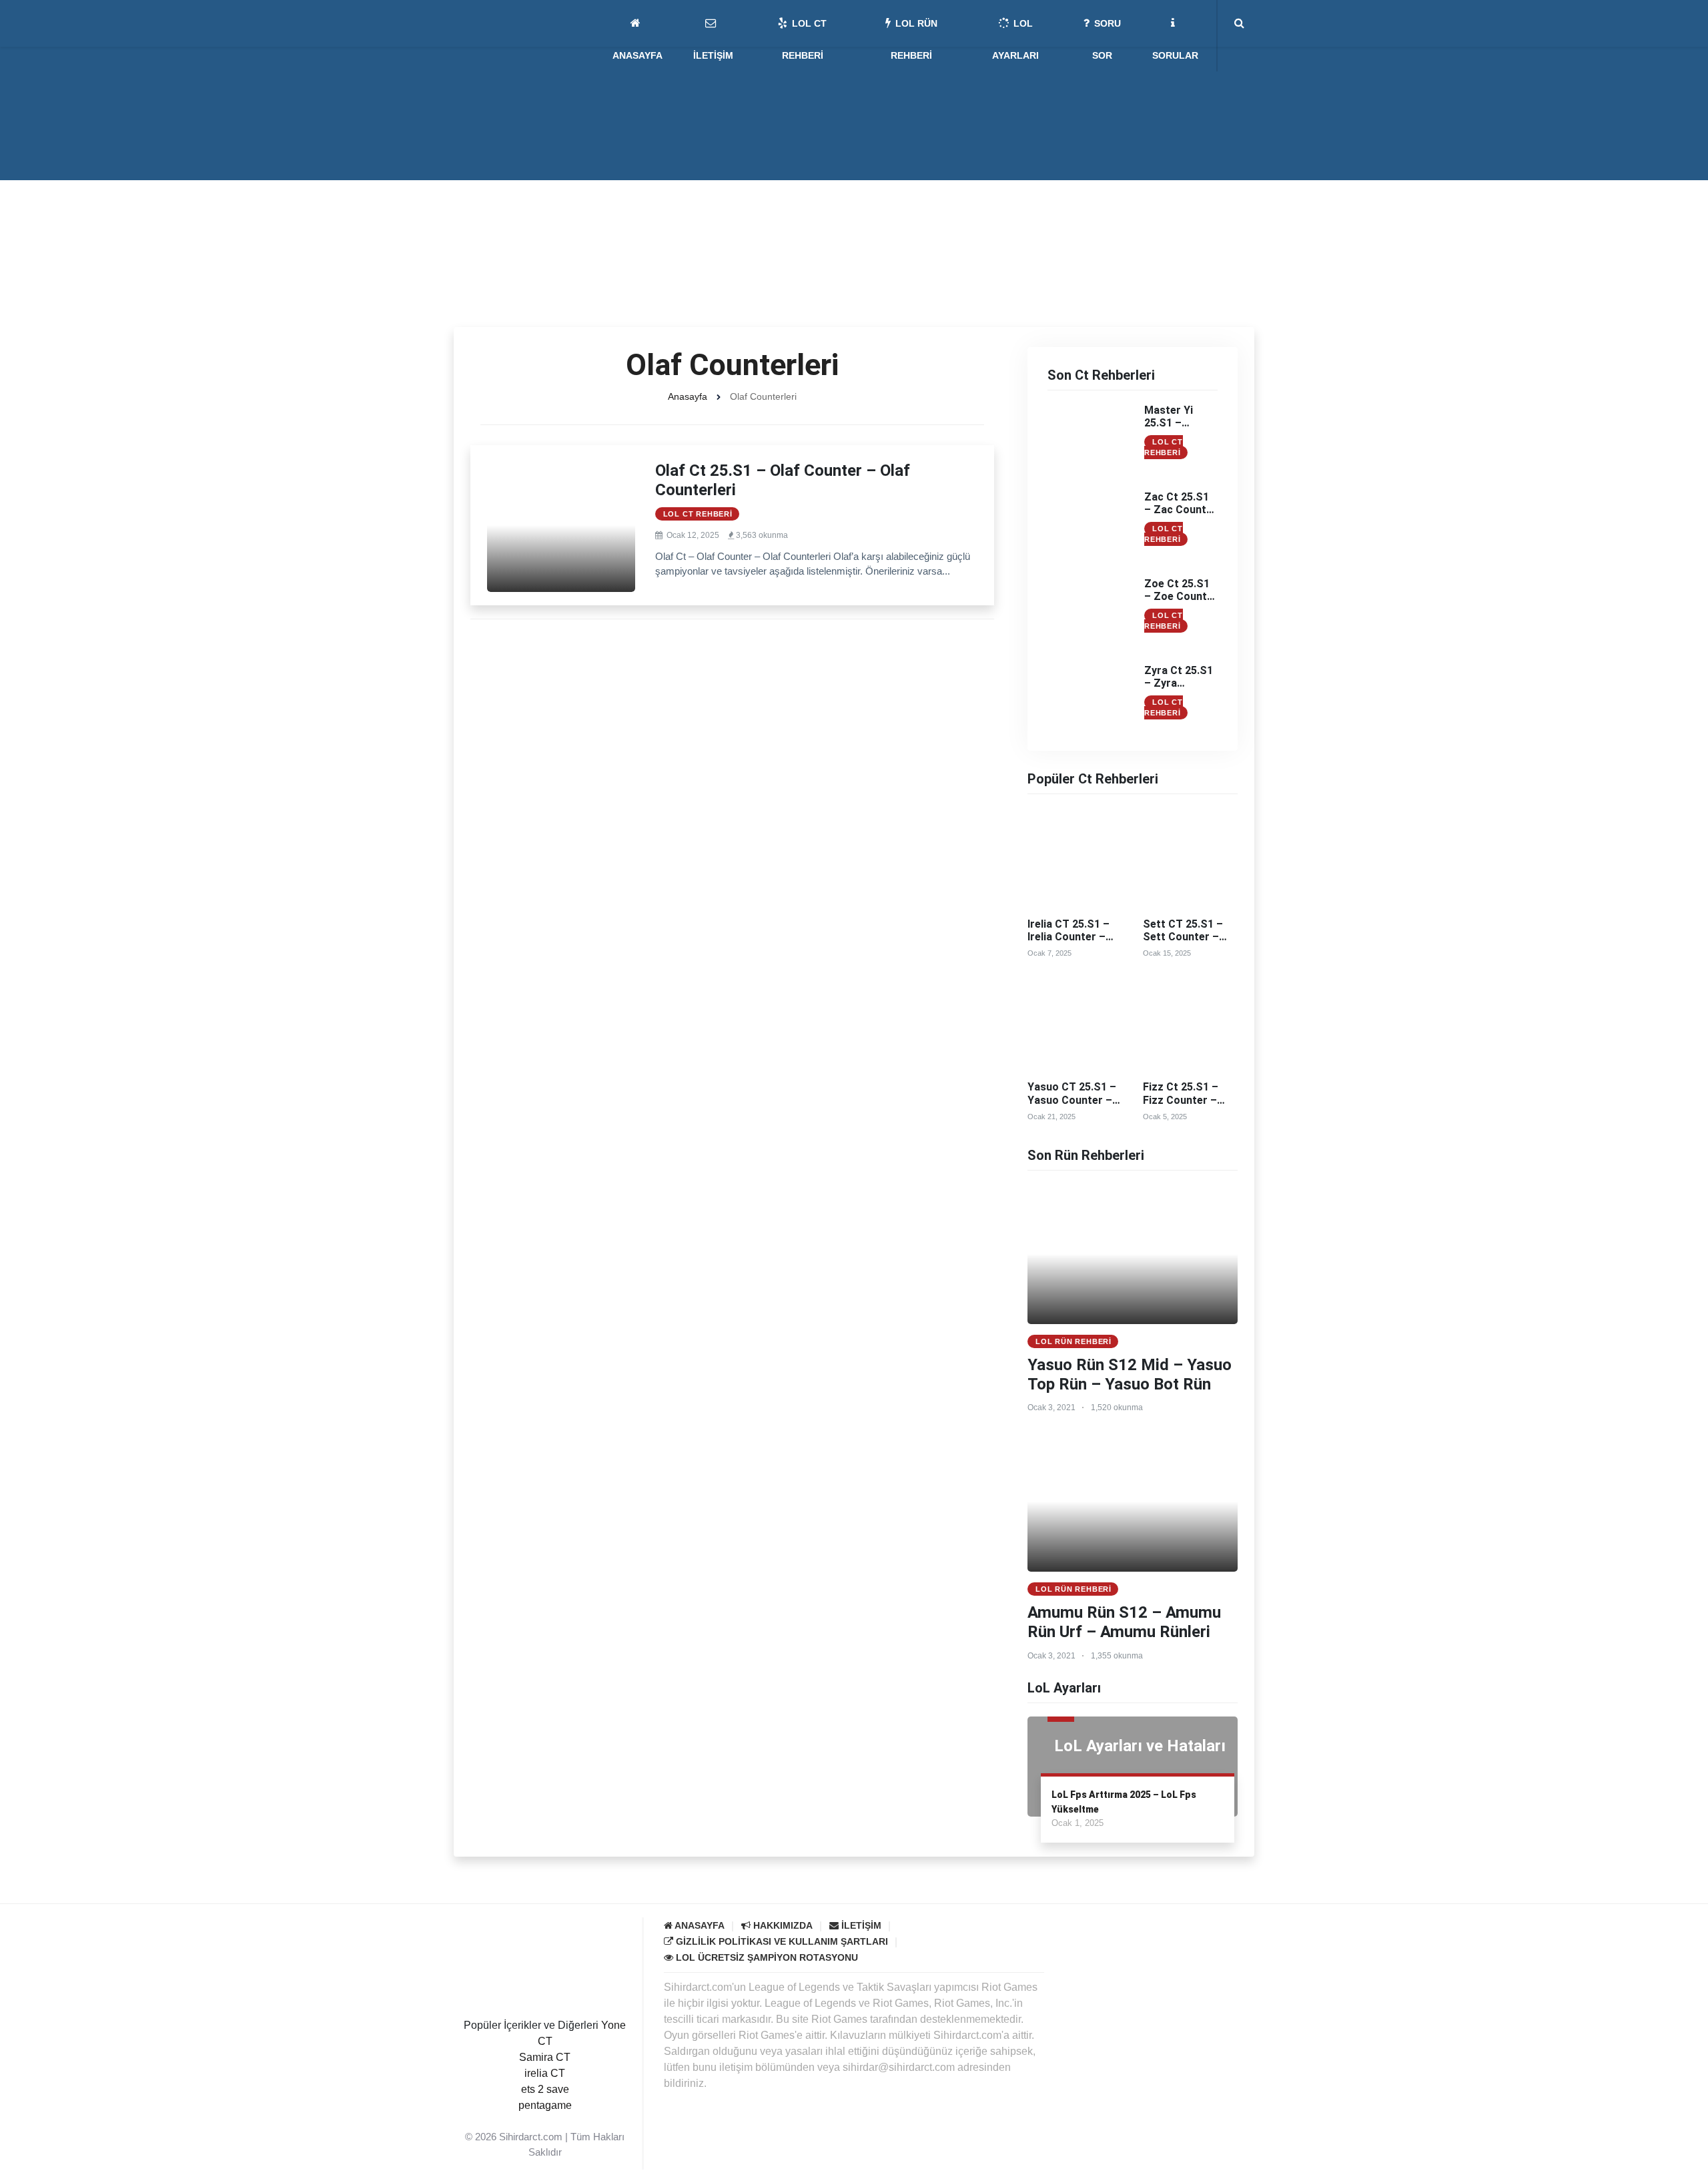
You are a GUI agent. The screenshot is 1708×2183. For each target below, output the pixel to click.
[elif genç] (545, 2121)
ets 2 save (545, 2089)
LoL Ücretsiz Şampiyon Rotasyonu (766, 1957)
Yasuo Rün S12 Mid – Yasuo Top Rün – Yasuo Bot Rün (1130, 1374)
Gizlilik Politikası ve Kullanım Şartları (781, 1941)
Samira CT (545, 2057)
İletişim (860, 1925)
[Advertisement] (854, 227)
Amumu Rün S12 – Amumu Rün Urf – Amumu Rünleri (1124, 1622)
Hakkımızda (782, 1925)
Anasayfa (688, 396)
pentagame (545, 2105)
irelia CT (545, 2073)
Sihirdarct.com (531, 2137)
